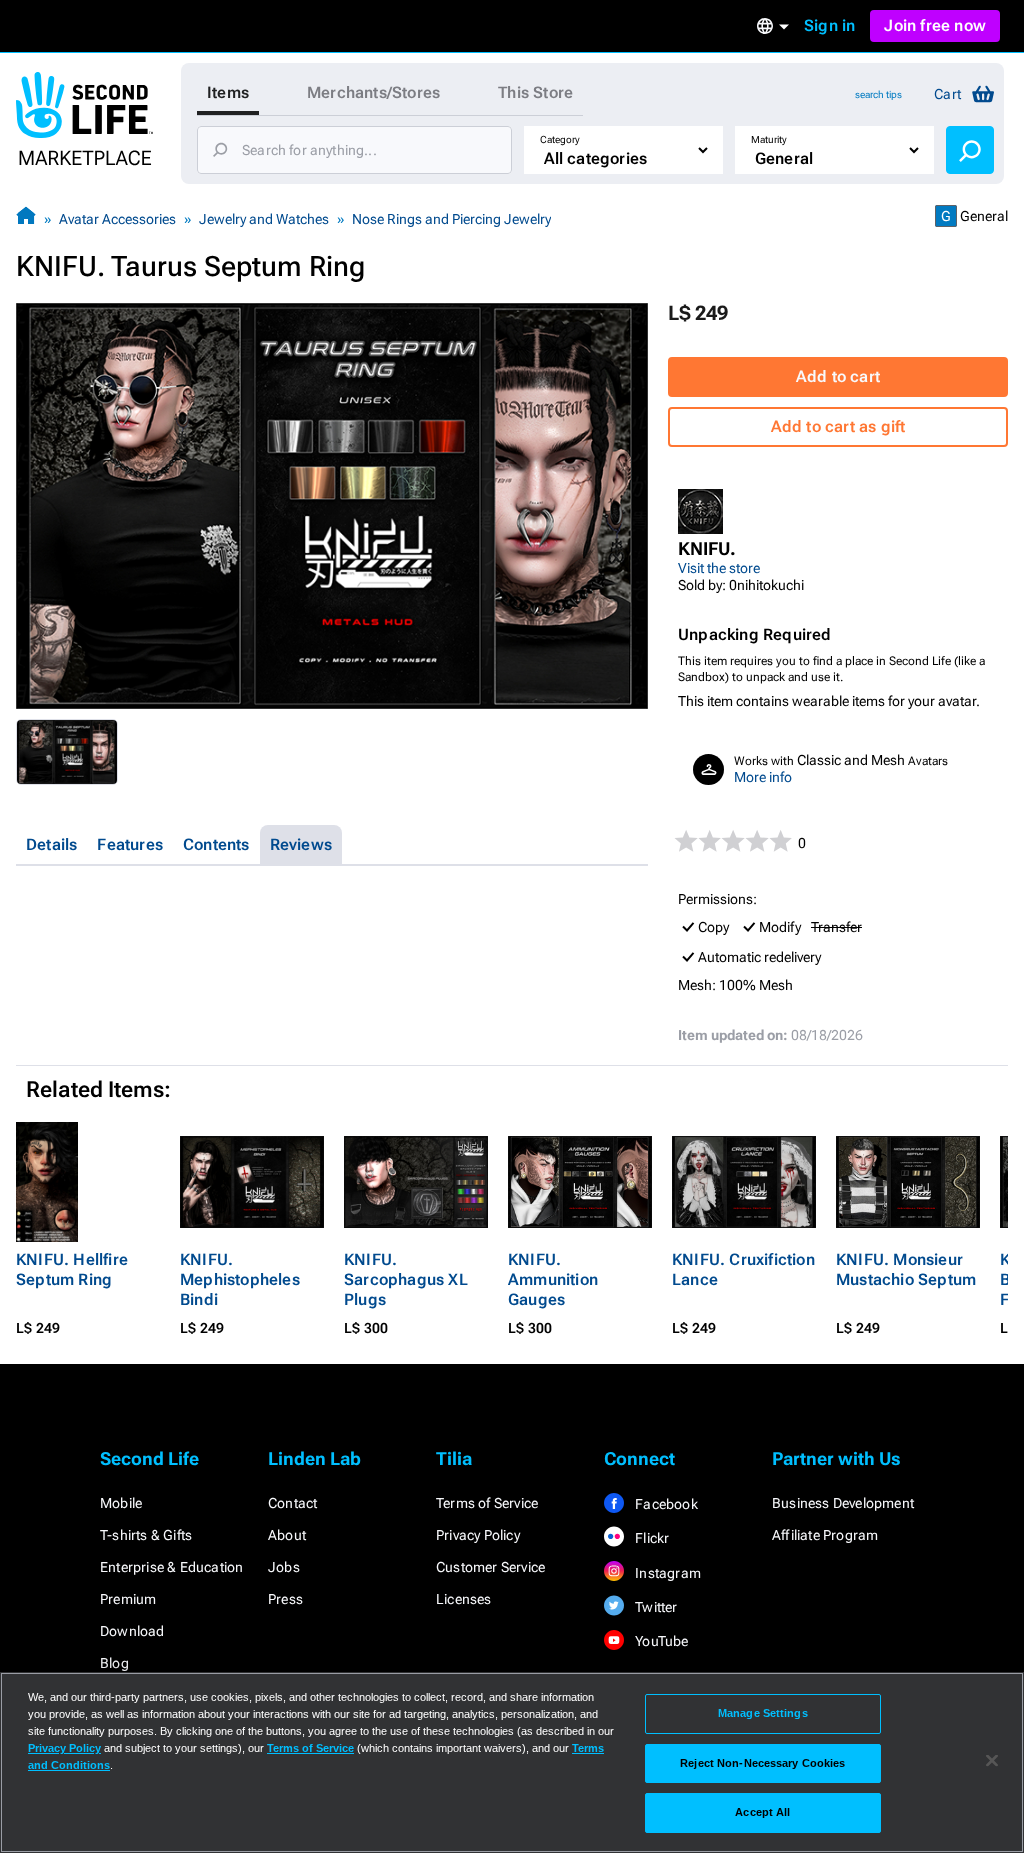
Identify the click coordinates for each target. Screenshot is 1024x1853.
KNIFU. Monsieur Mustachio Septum (906, 1269)
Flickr (650, 1538)
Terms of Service (487, 1503)
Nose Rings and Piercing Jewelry (451, 219)
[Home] (26, 218)
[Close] (992, 1761)
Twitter (655, 1607)
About (287, 1535)
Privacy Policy (478, 1535)
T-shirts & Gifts (146, 1535)
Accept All (762, 1812)
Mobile (121, 1503)
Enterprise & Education (171, 1567)
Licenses (464, 1599)
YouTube (660, 1641)
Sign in (829, 25)
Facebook (665, 1504)
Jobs (284, 1567)
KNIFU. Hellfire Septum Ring (72, 1269)
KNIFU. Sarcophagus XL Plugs (406, 1279)
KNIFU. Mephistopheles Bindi (240, 1279)
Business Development (843, 1503)
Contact (292, 1503)
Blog (114, 1663)
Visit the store (719, 568)
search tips (878, 94)
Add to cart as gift (838, 426)
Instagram (666, 1573)
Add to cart (838, 376)
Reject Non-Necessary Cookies (762, 1763)
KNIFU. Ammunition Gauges (553, 1279)
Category (560, 139)
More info (763, 777)
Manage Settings (763, 1713)
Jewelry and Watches (264, 219)
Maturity (769, 139)
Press (285, 1599)
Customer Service (490, 1567)
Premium (128, 1599)
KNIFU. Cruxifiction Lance (743, 1269)
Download (132, 1631)
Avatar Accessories (117, 219)
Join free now (935, 25)
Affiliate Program (825, 1535)
